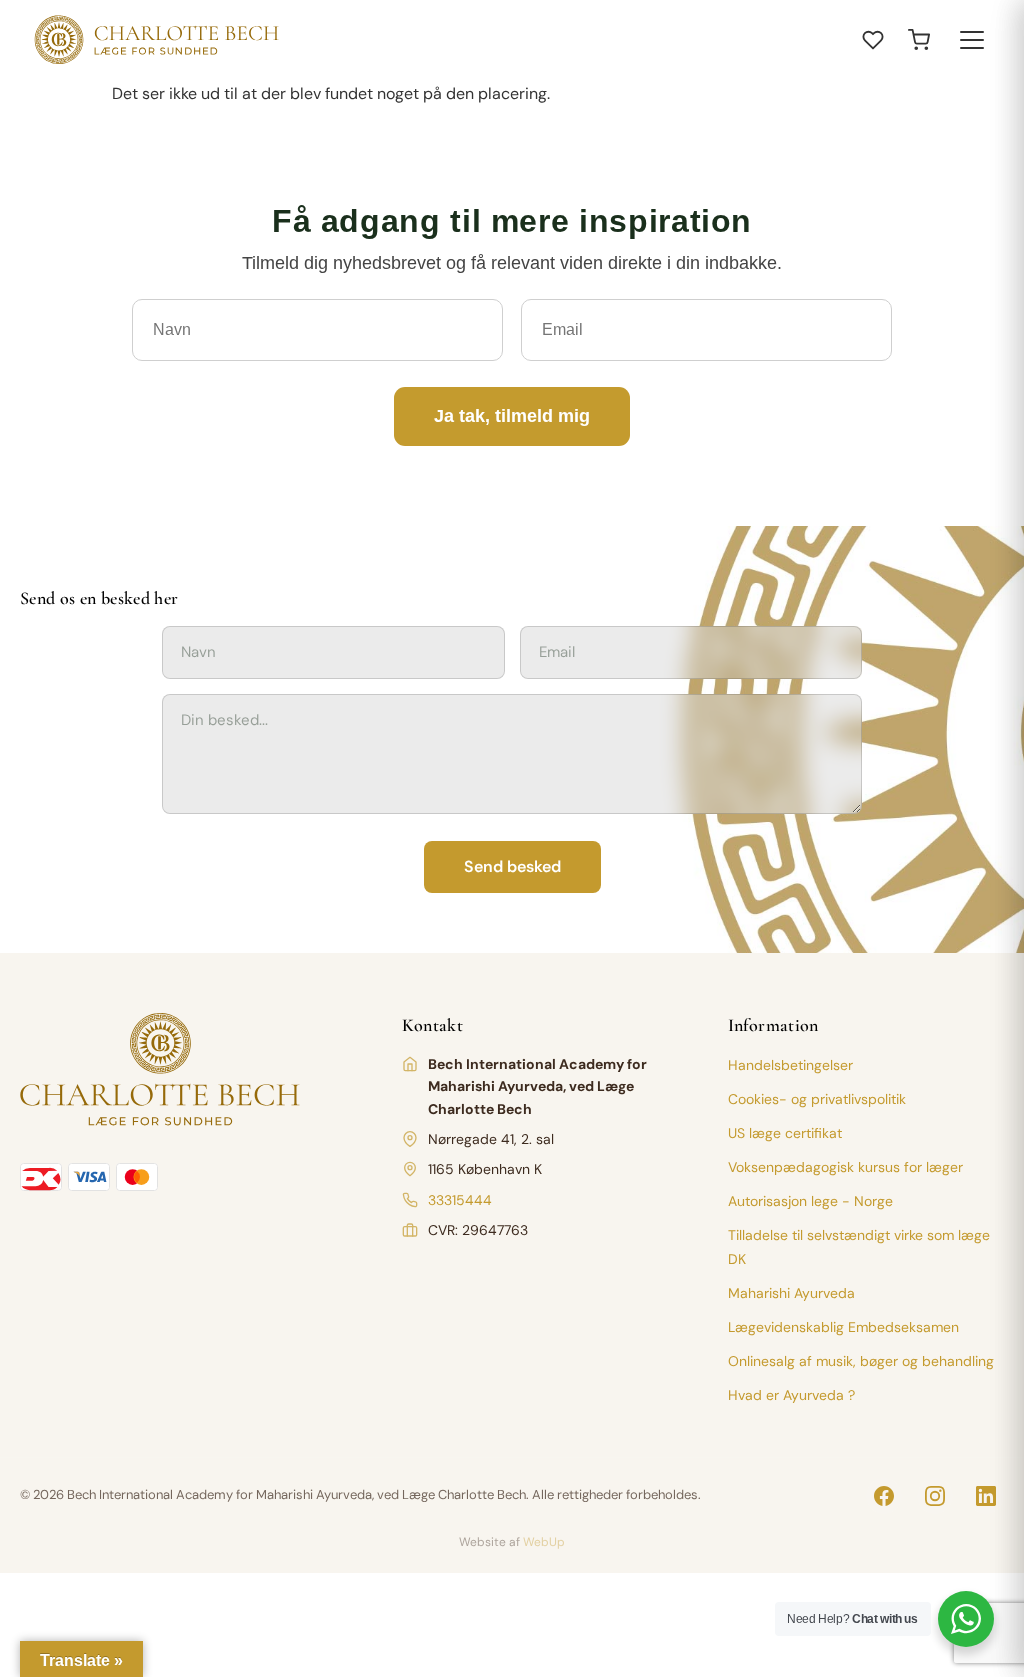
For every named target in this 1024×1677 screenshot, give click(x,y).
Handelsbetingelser (790, 1065)
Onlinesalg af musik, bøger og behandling (861, 1361)
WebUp (544, 1542)
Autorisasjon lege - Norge (810, 1201)
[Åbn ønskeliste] (873, 40)
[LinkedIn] (986, 1496)
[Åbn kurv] (919, 40)
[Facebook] (884, 1496)
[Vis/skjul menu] (972, 40)
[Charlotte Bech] (154, 40)
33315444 (460, 1200)
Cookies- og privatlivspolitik (817, 1099)
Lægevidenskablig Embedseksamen (843, 1327)
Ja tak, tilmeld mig (512, 416)
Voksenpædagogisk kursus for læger (845, 1167)
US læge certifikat (785, 1133)
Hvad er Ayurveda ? (791, 1395)
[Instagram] (935, 1496)
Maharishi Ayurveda (791, 1293)
